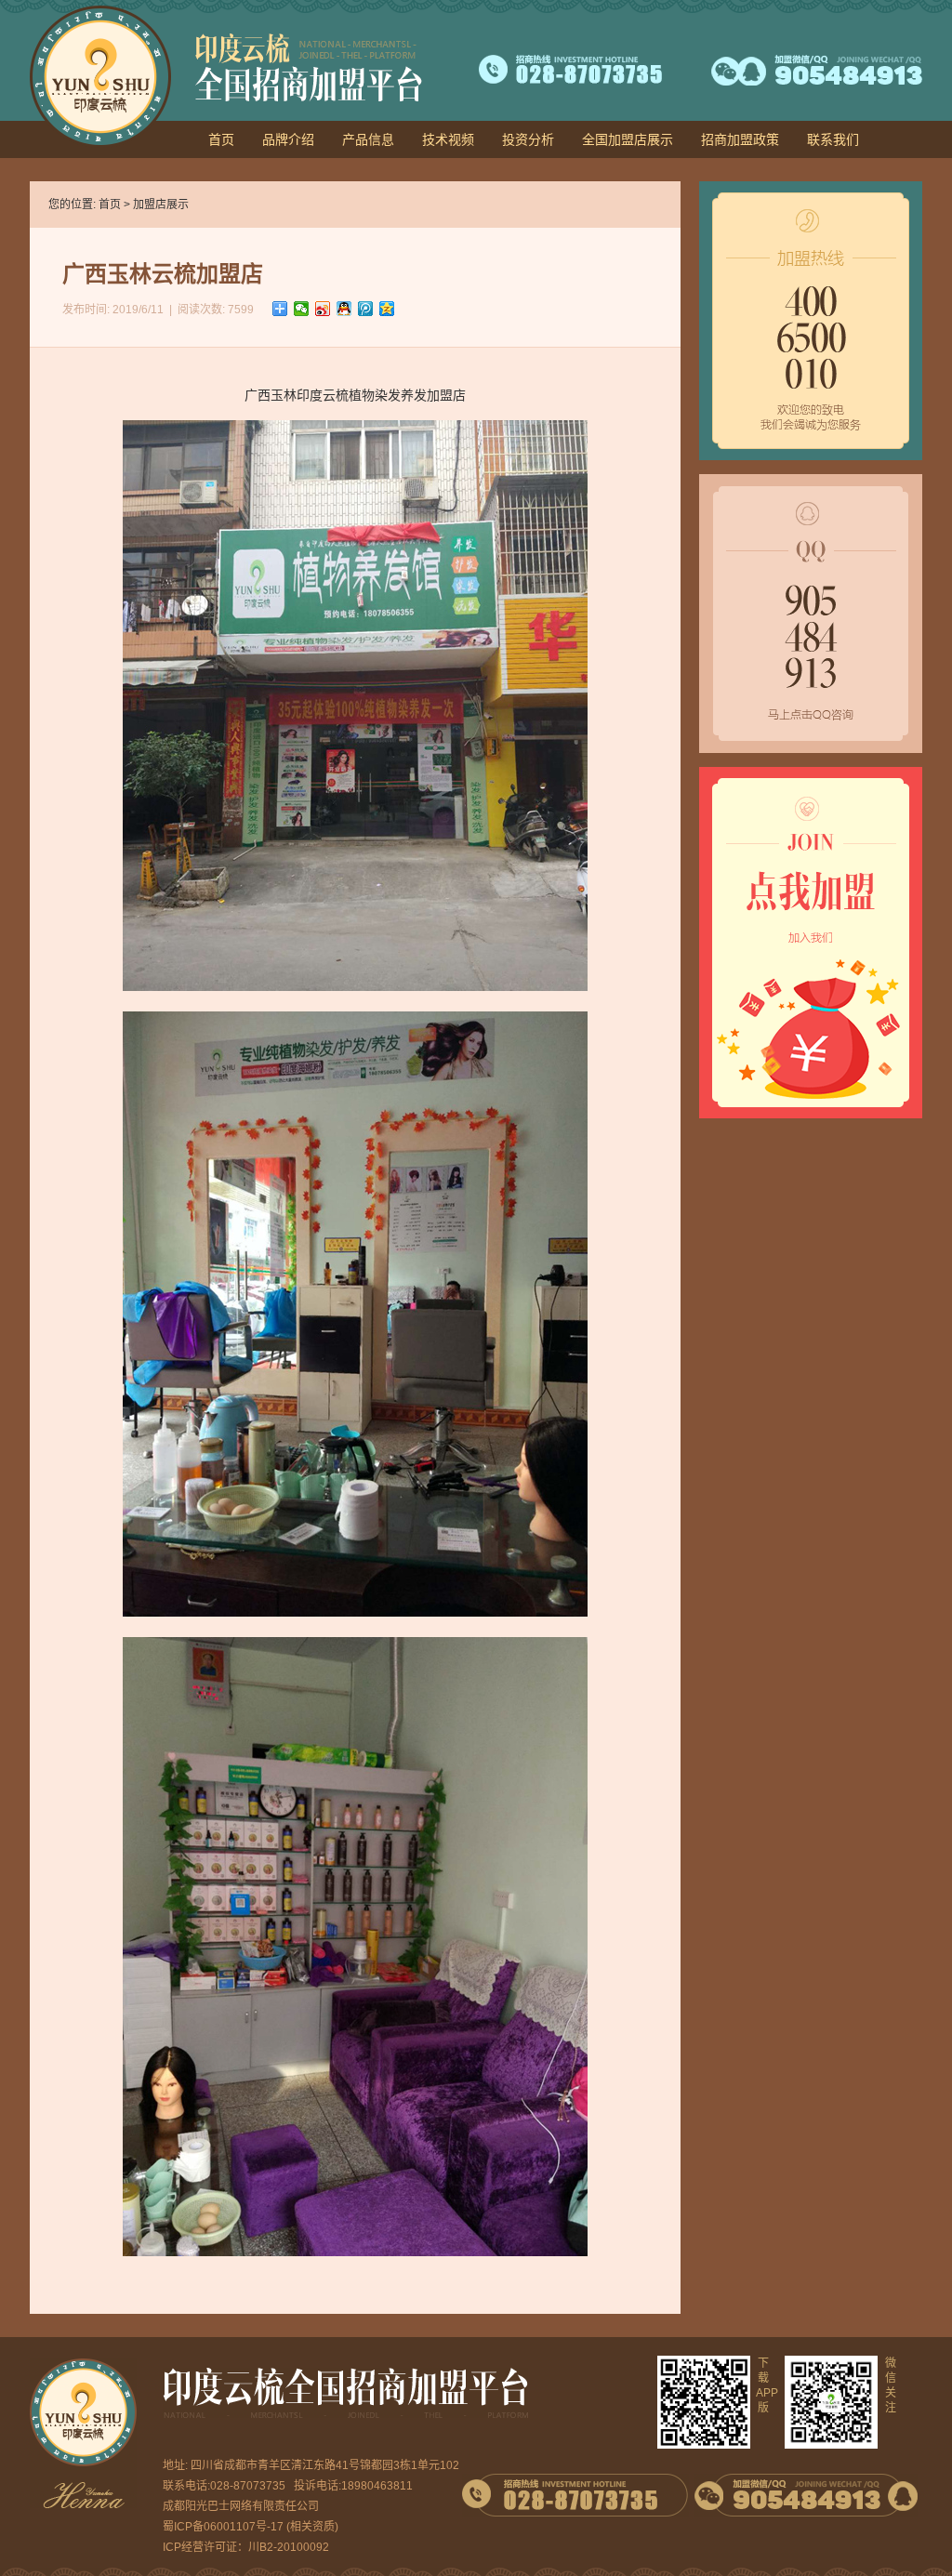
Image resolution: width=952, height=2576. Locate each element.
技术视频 (448, 139)
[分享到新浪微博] (323, 309)
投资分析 (528, 139)
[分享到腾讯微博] (366, 309)
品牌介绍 (288, 139)
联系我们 (833, 139)
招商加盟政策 (740, 139)
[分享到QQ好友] (344, 309)
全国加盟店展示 (628, 139)
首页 (221, 139)
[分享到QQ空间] (387, 309)
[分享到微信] (302, 309)
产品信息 (368, 139)
